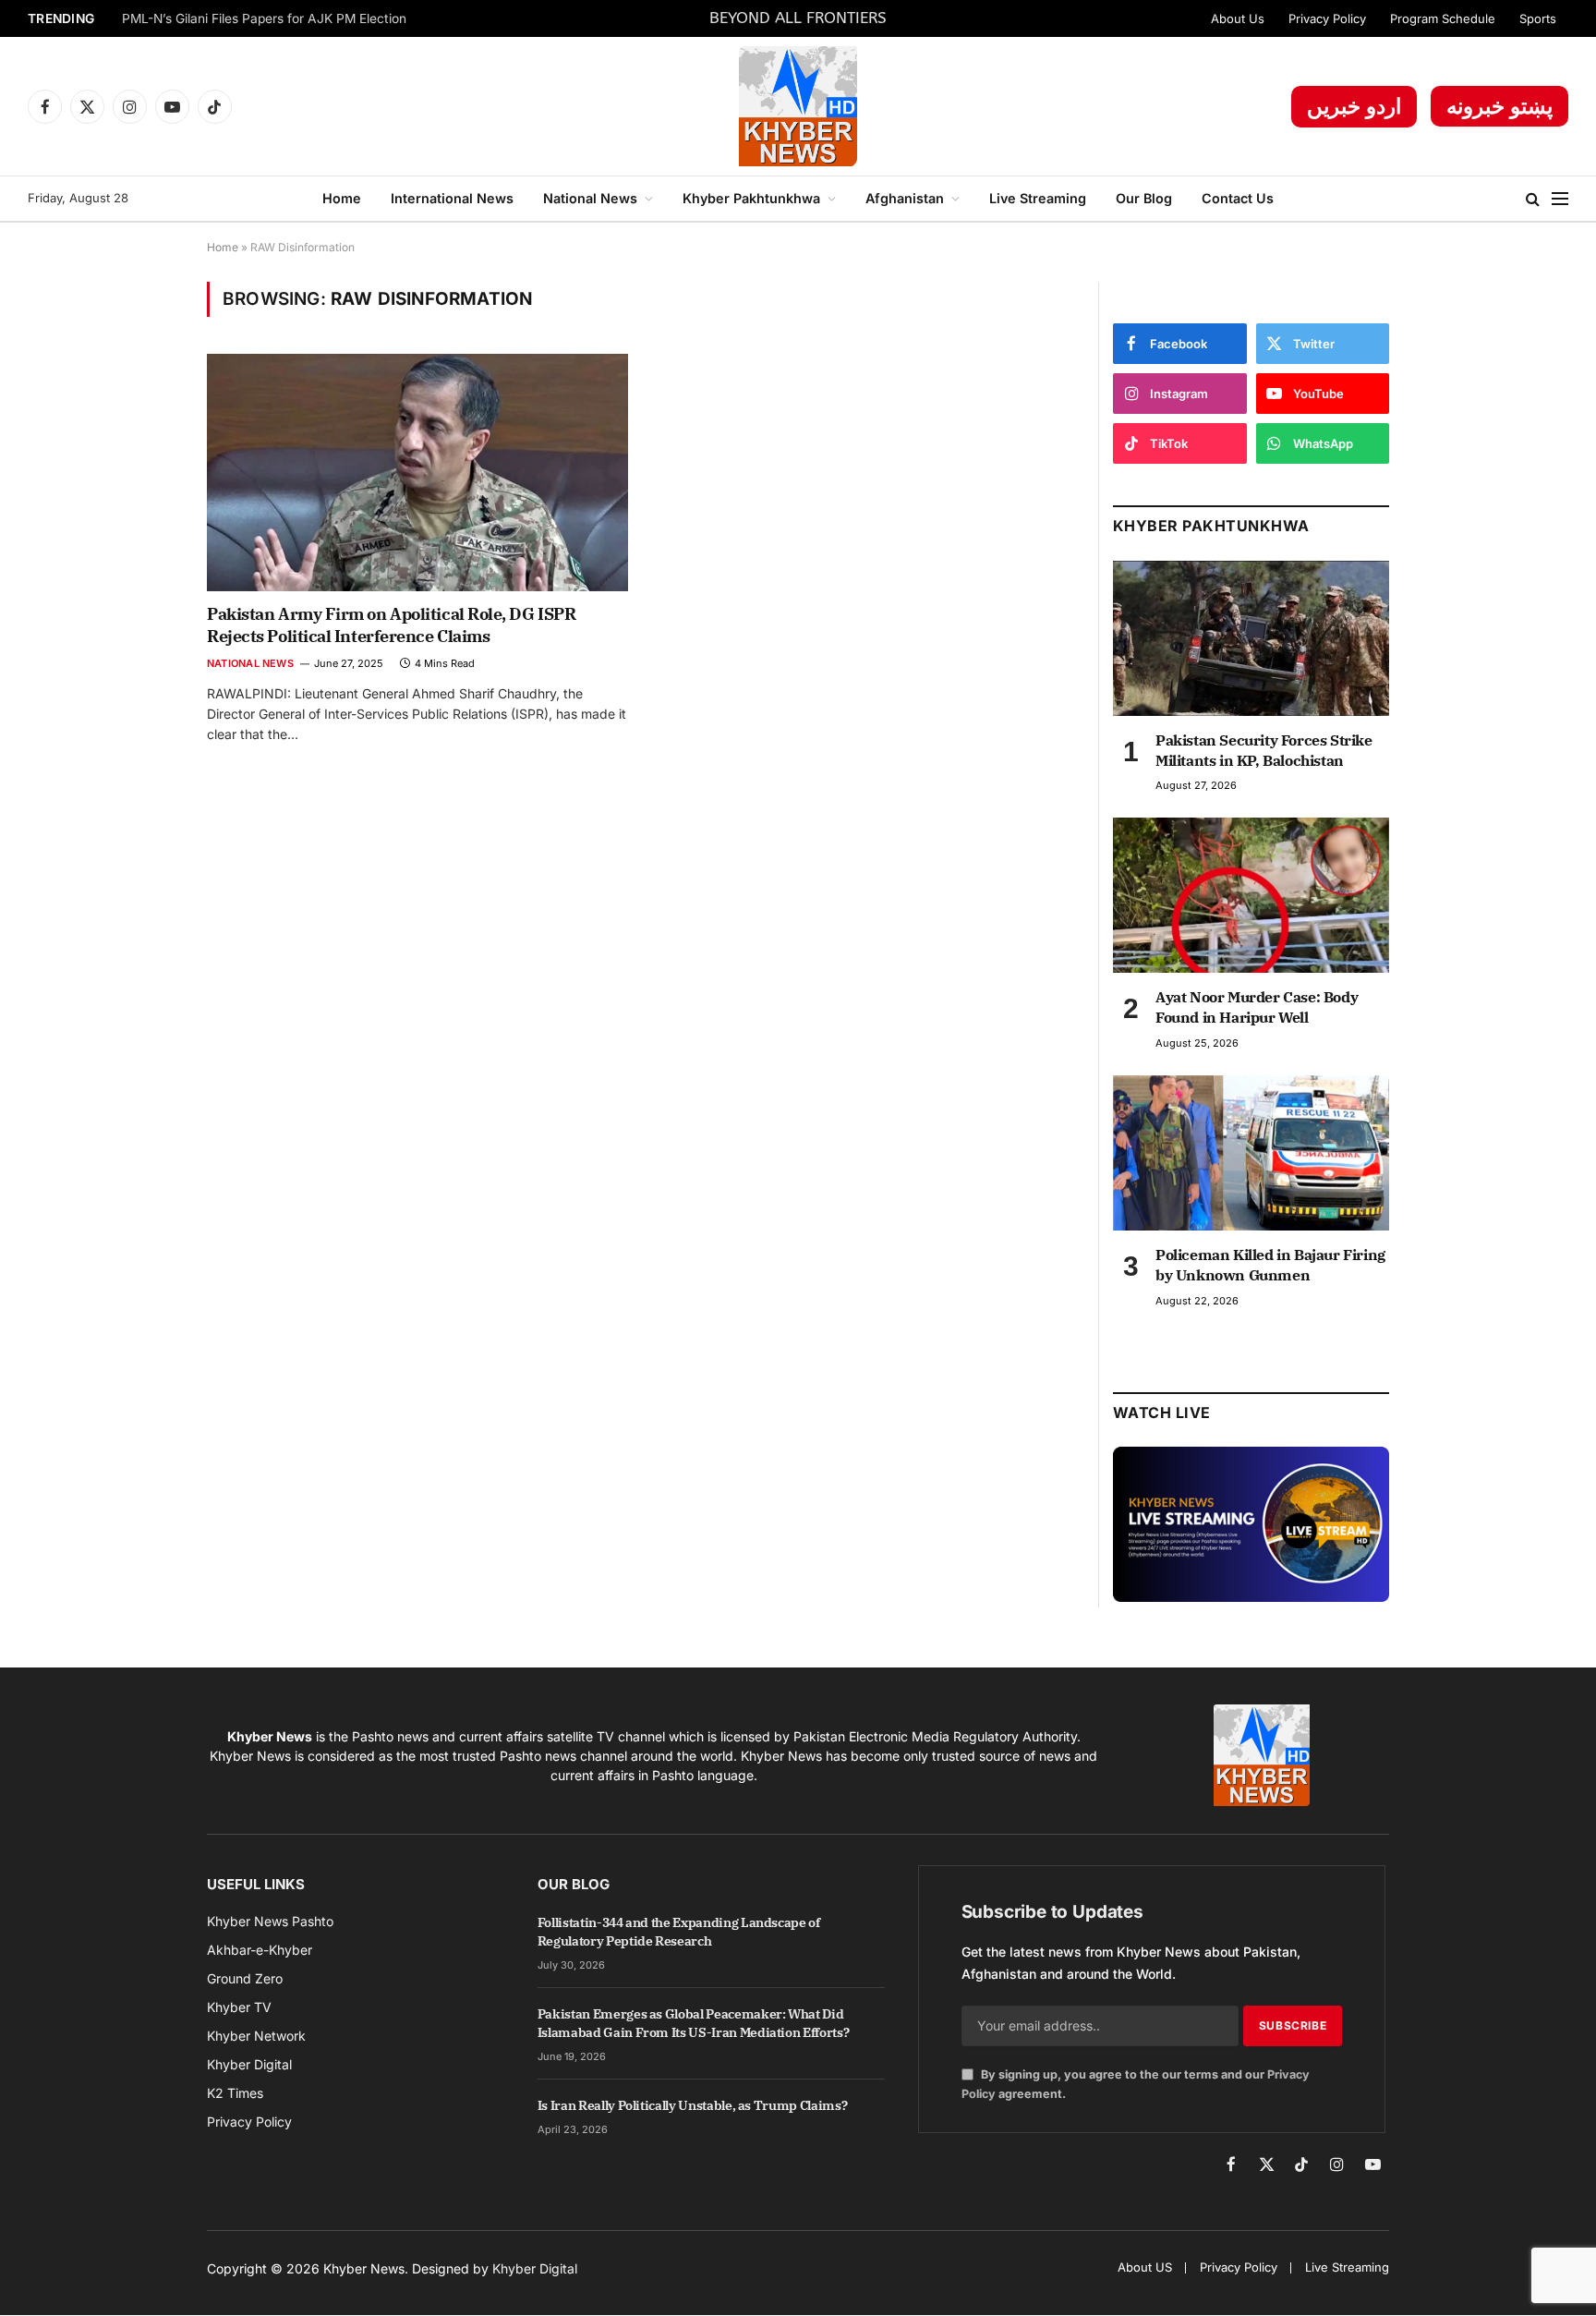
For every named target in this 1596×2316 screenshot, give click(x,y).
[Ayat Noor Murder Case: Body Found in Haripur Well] (1251, 895)
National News (590, 198)
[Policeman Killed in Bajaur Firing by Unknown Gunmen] (1251, 1153)
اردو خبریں (1354, 106)
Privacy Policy (1327, 18)
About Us (1238, 18)
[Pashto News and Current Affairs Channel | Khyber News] (798, 106)
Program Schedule (1443, 18)
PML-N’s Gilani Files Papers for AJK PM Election (264, 18)
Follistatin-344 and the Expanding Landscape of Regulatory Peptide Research (679, 1932)
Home (342, 198)
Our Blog (1144, 198)
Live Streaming (1038, 198)
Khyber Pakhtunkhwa (751, 198)
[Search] (1533, 199)
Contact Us (1238, 198)
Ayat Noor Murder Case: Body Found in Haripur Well (1257, 1007)
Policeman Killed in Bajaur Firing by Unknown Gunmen (1270, 1265)
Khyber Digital (535, 2268)
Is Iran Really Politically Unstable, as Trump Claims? (692, 2105)
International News (452, 198)
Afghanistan (905, 198)
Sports (1538, 18)
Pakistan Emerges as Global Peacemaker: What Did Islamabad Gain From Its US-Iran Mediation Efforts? (694, 2023)
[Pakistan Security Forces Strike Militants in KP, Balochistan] (1251, 638)
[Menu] (1560, 199)
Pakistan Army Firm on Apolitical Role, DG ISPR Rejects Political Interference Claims (391, 625)
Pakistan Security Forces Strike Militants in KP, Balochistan (1264, 750)
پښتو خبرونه (1499, 106)
